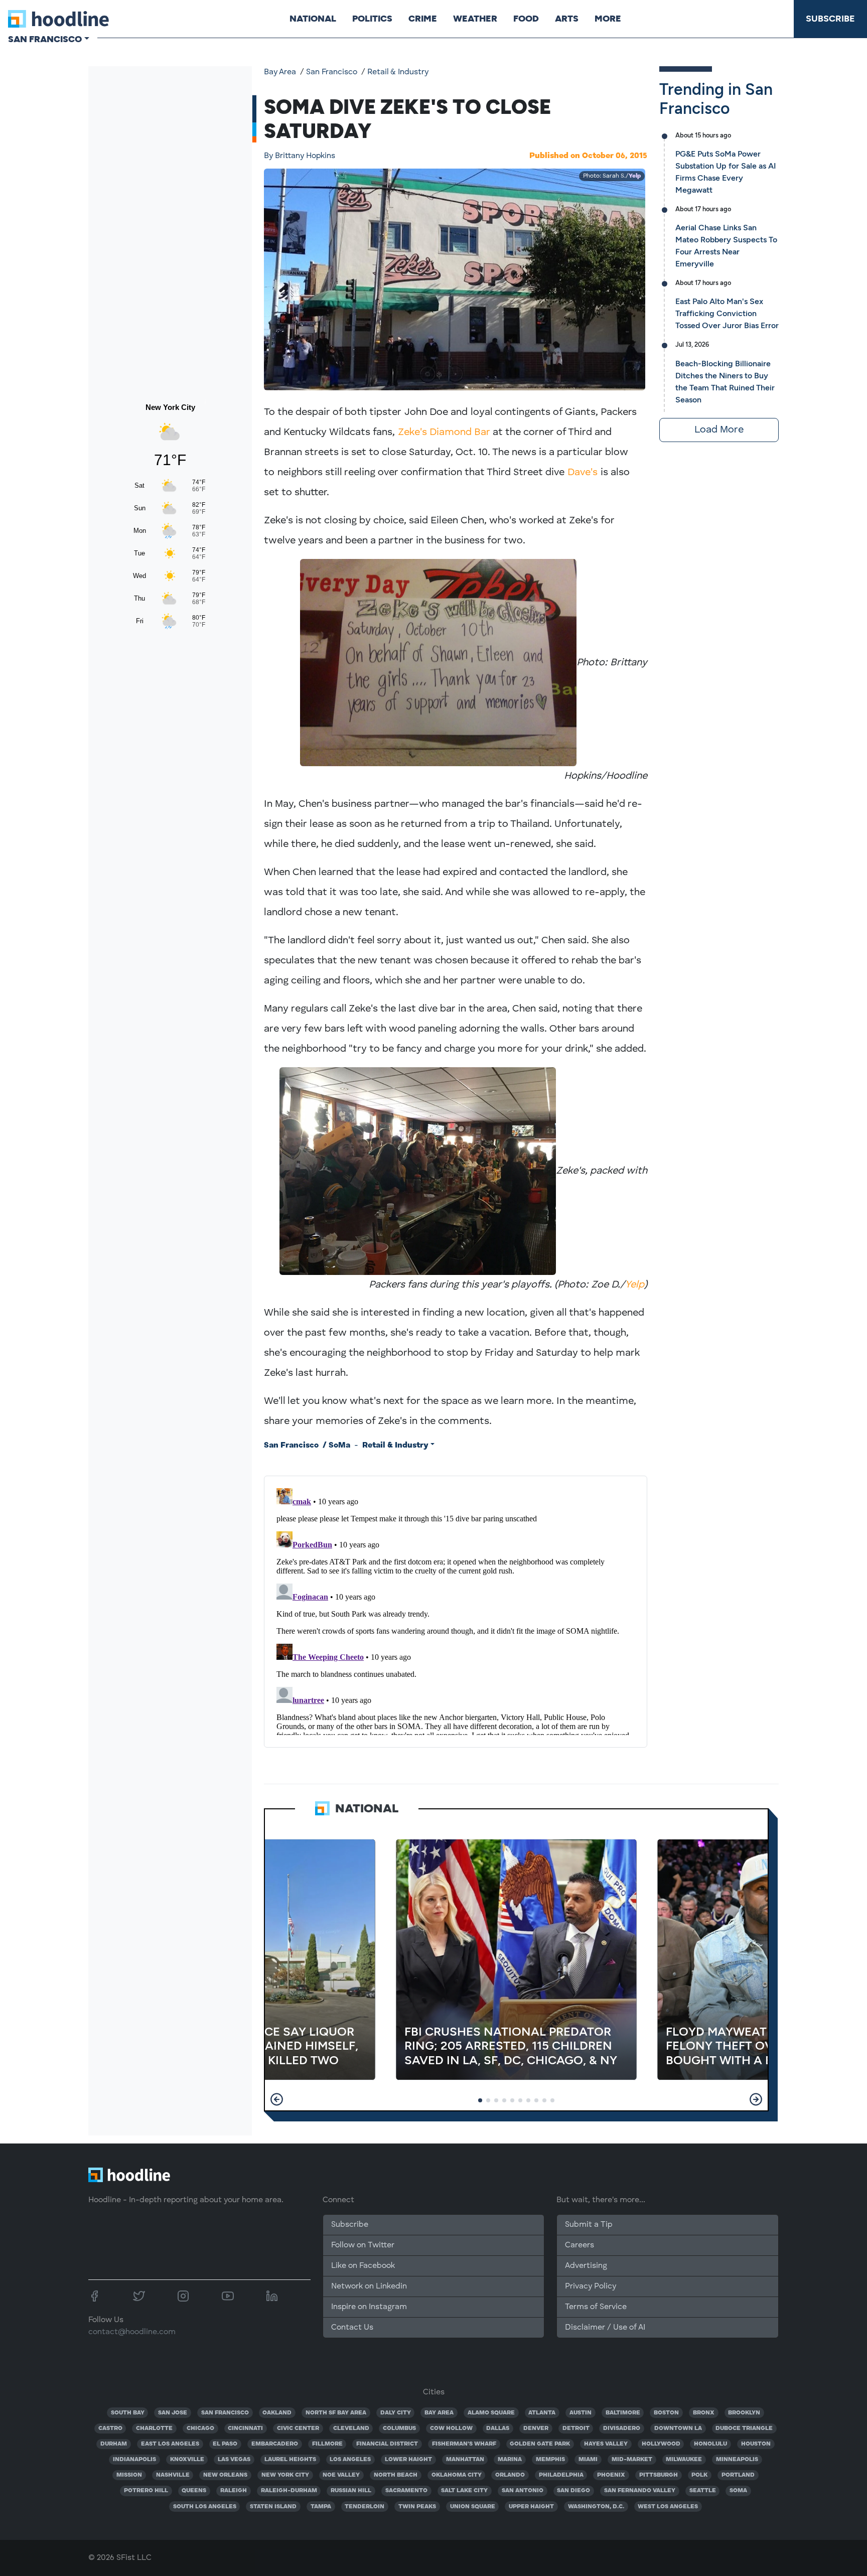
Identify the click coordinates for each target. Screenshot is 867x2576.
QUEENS (194, 2491)
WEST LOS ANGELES (668, 2507)
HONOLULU (710, 2444)
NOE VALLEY (341, 2475)
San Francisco (332, 72)
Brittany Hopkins (300, 156)
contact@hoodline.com (132, 2332)
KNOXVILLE (187, 2460)
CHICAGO (200, 2428)
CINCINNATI (245, 2428)
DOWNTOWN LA (678, 2428)
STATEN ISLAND (273, 2507)
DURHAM (114, 2444)
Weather (475, 19)
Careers (580, 2245)
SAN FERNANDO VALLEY (640, 2491)
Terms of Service (596, 2307)
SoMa (339, 1446)
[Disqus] (456, 1610)
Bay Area (280, 72)
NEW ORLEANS (225, 2475)
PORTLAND (738, 2475)
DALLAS (498, 2428)
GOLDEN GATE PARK (540, 2444)
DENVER (536, 2428)
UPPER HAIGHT (531, 2507)
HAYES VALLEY (606, 2444)
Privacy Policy (591, 2286)
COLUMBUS (399, 2428)
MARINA (510, 2460)
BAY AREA (439, 2413)
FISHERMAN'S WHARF (464, 2444)
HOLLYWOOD (661, 2444)
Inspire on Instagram (369, 2307)
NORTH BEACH (396, 2475)
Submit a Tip (589, 2225)
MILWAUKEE (684, 2460)
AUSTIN (581, 2413)
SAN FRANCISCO (225, 2413)
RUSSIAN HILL (351, 2491)
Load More (719, 430)
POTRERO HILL (146, 2491)
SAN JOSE (173, 2413)
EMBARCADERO (275, 2444)
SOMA (738, 2491)
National (313, 19)
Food (526, 19)
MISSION (129, 2475)
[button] (277, 2099)
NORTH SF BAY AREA (336, 2413)
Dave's (583, 473)
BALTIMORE (623, 2413)
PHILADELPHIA (561, 2475)
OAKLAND (277, 2413)
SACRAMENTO (406, 2491)
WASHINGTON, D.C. (596, 2507)
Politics (372, 19)
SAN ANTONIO (523, 2491)
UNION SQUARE (473, 2507)
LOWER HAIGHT (408, 2460)
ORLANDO (510, 2475)
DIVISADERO (622, 2428)
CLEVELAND (351, 2428)
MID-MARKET (632, 2460)
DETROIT (576, 2428)
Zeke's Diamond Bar (444, 433)
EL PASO (225, 2444)
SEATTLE (703, 2491)
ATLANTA (542, 2413)
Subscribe (830, 19)
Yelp (635, 176)
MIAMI (588, 2460)
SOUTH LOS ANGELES (205, 2507)
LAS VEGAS (234, 2460)
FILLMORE (327, 2444)
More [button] (608, 19)
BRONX (704, 2413)
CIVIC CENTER (298, 2428)
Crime (423, 19)
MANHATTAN (465, 2460)
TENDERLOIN (365, 2507)
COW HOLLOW (451, 2428)
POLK (699, 2475)
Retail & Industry (398, 72)
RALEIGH (234, 2491)
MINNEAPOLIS (737, 2460)
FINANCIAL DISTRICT (387, 2444)
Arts (567, 19)
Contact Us (352, 2328)
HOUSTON (756, 2444)
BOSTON (666, 2413)
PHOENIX (611, 2475)
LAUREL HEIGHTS (290, 2460)
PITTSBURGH (659, 2475)
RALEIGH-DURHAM (289, 2491)
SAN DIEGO (573, 2491)
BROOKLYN (744, 2413)
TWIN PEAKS (417, 2507)
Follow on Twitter (363, 2245)
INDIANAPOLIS (134, 2460)
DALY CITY (396, 2413)
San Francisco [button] (45, 39)
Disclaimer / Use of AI (605, 2328)
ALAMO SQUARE (491, 2413)
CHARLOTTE (154, 2428)
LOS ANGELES (350, 2460)
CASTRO (110, 2428)
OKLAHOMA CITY (457, 2475)
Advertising (586, 2266)
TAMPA (321, 2507)
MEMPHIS (550, 2460)
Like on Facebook (363, 2266)
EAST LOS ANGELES (170, 2444)
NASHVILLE (173, 2475)
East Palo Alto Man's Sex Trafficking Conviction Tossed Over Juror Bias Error (727, 313)
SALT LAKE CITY (464, 2491)
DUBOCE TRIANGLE (744, 2428)
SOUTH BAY (128, 2413)
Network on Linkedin (369, 2286)
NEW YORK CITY (285, 2475)
